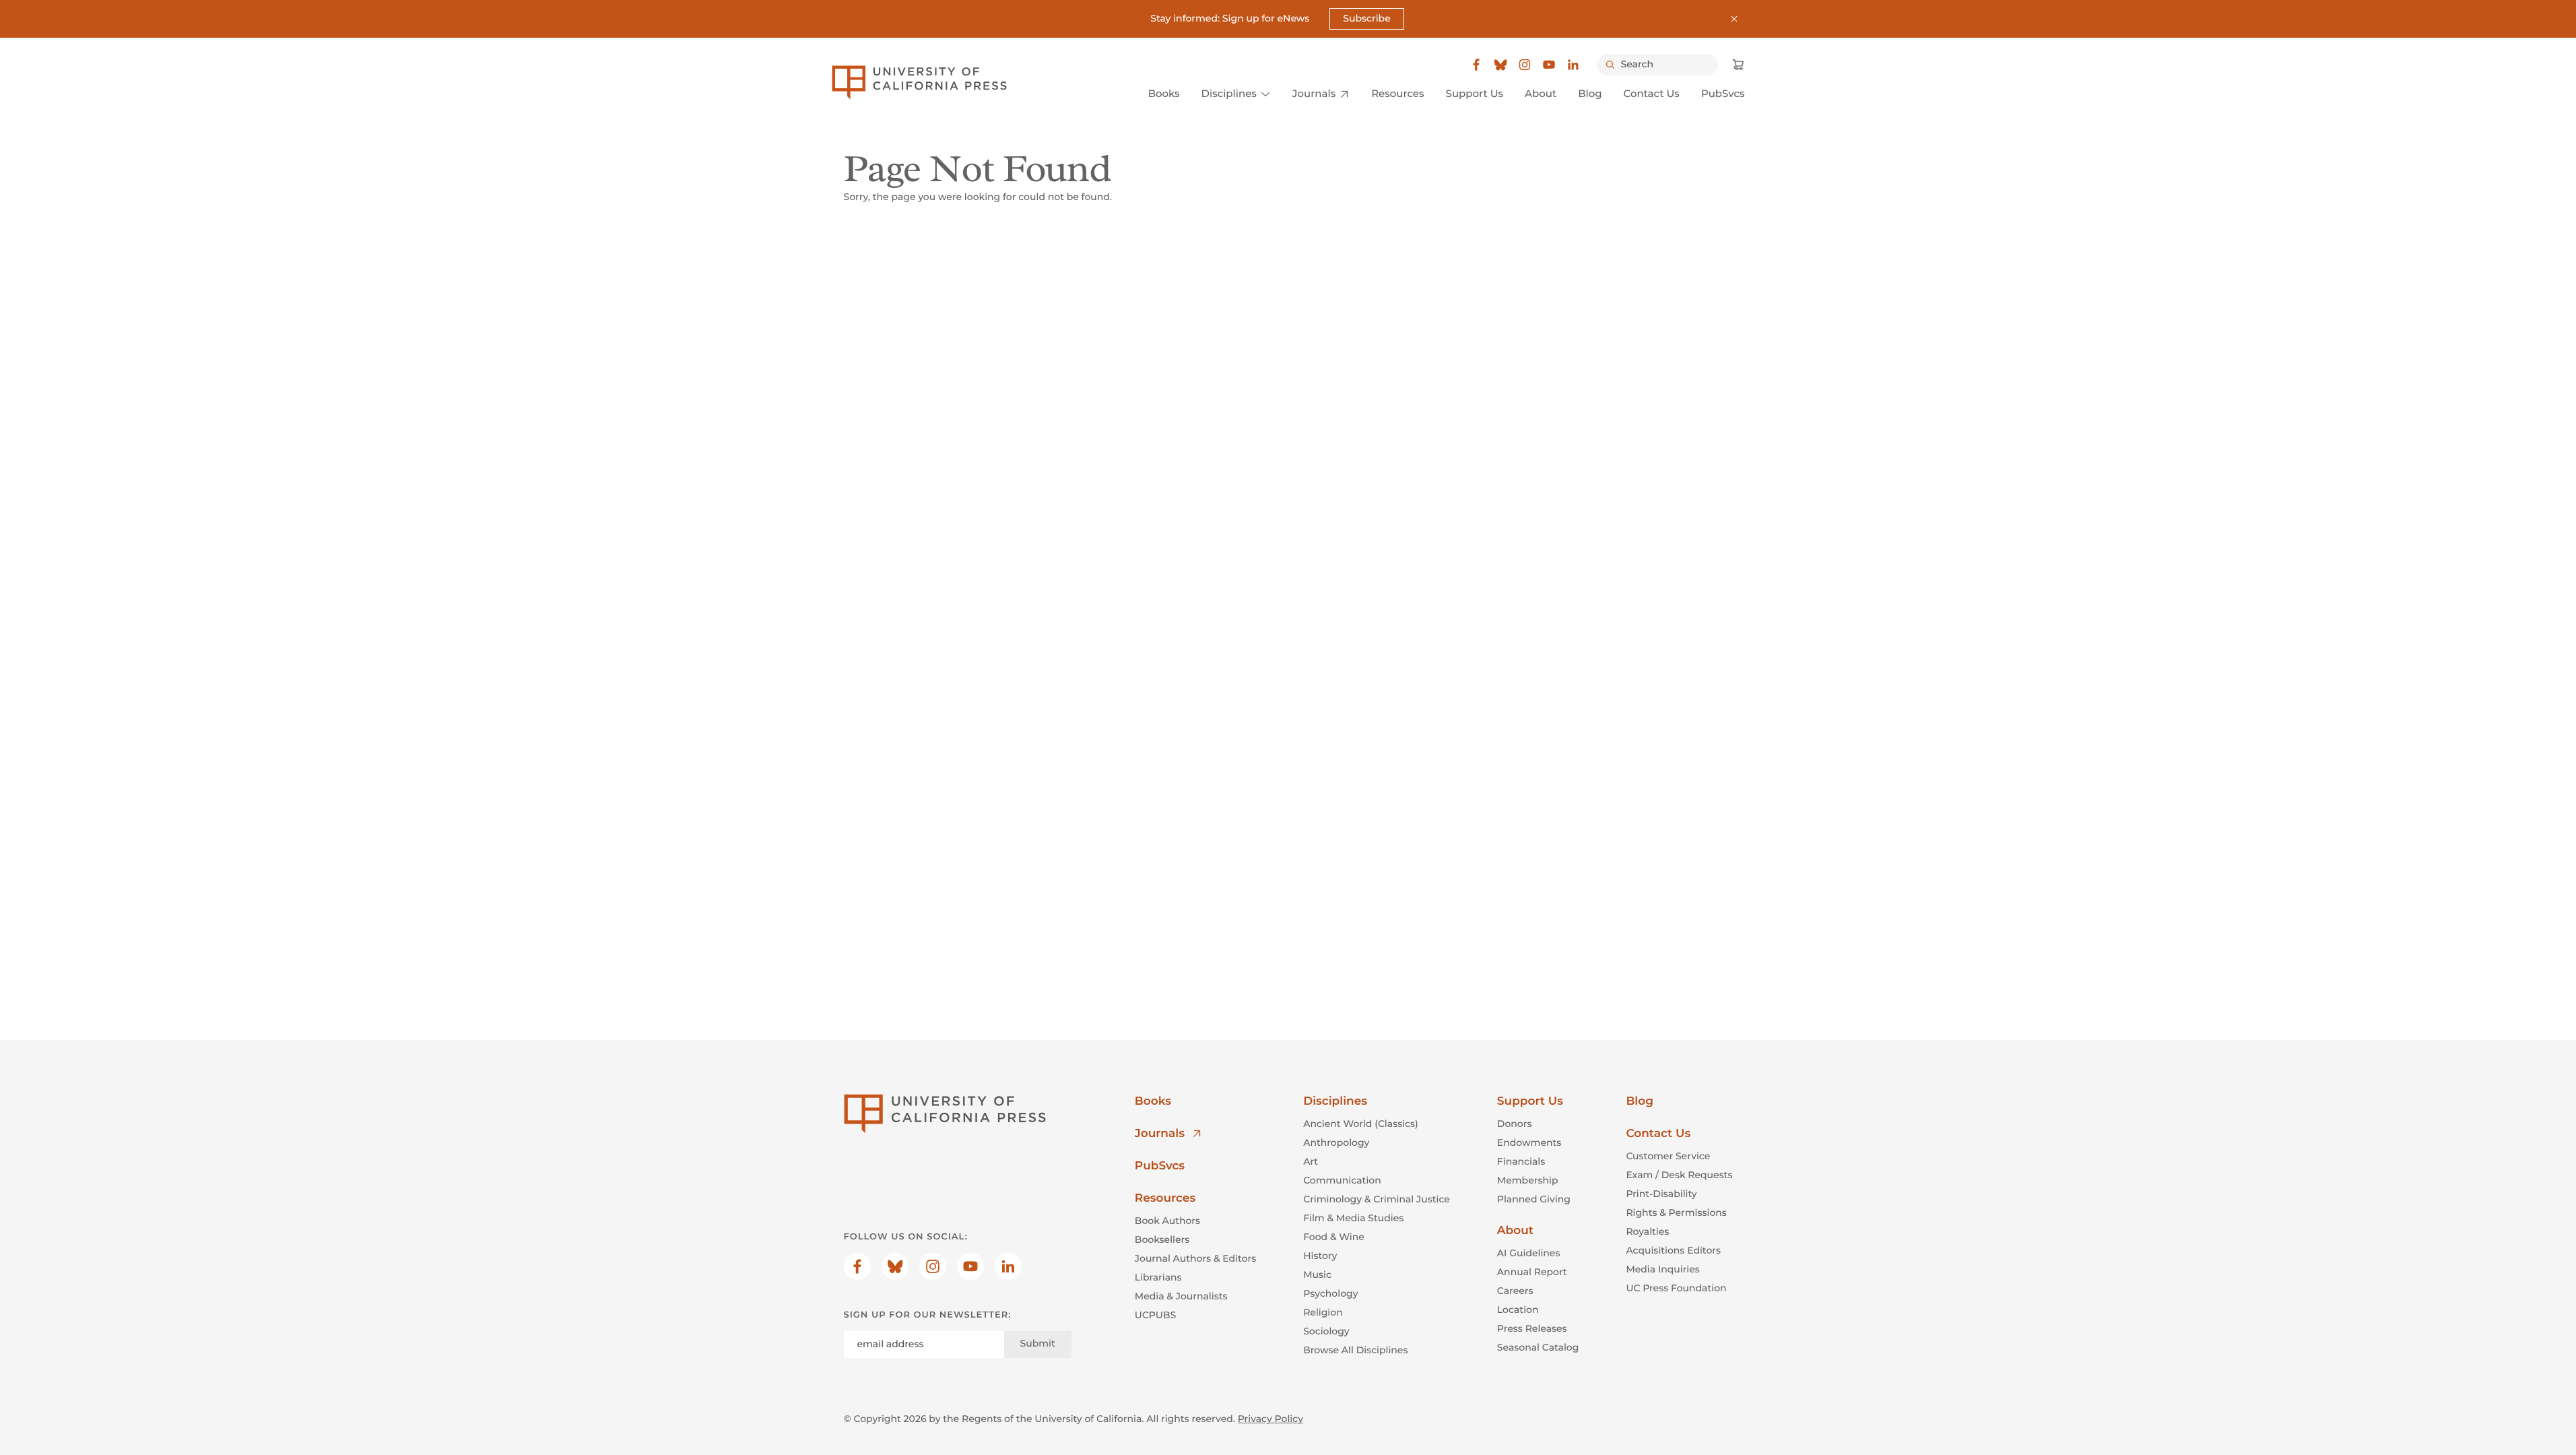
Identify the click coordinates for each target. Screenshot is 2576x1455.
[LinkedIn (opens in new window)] (1573, 65)
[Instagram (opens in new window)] (1525, 65)
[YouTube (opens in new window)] (1549, 65)
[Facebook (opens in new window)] (1476, 65)
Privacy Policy (1270, 1419)
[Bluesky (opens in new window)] (1500, 65)
